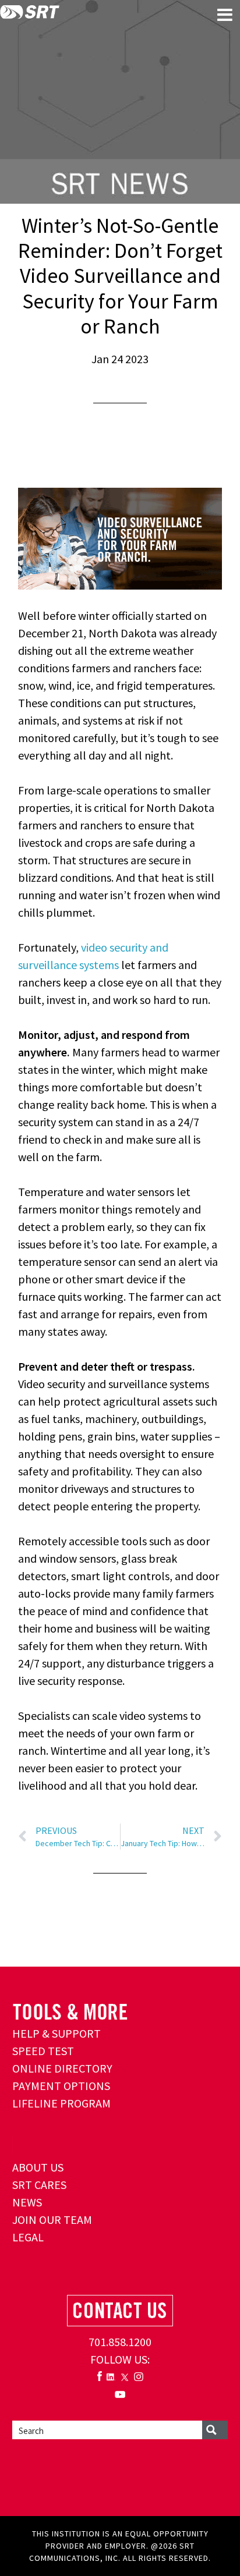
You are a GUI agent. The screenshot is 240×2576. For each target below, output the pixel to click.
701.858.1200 (120, 2342)
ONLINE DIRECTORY (62, 2068)
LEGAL (28, 2237)
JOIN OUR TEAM (52, 2220)
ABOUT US (38, 2167)
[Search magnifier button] (215, 2430)
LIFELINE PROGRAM (61, 2103)
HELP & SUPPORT (57, 2033)
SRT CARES (39, 2185)
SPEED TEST (43, 2051)
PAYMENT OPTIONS (61, 2086)
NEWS (27, 2202)
